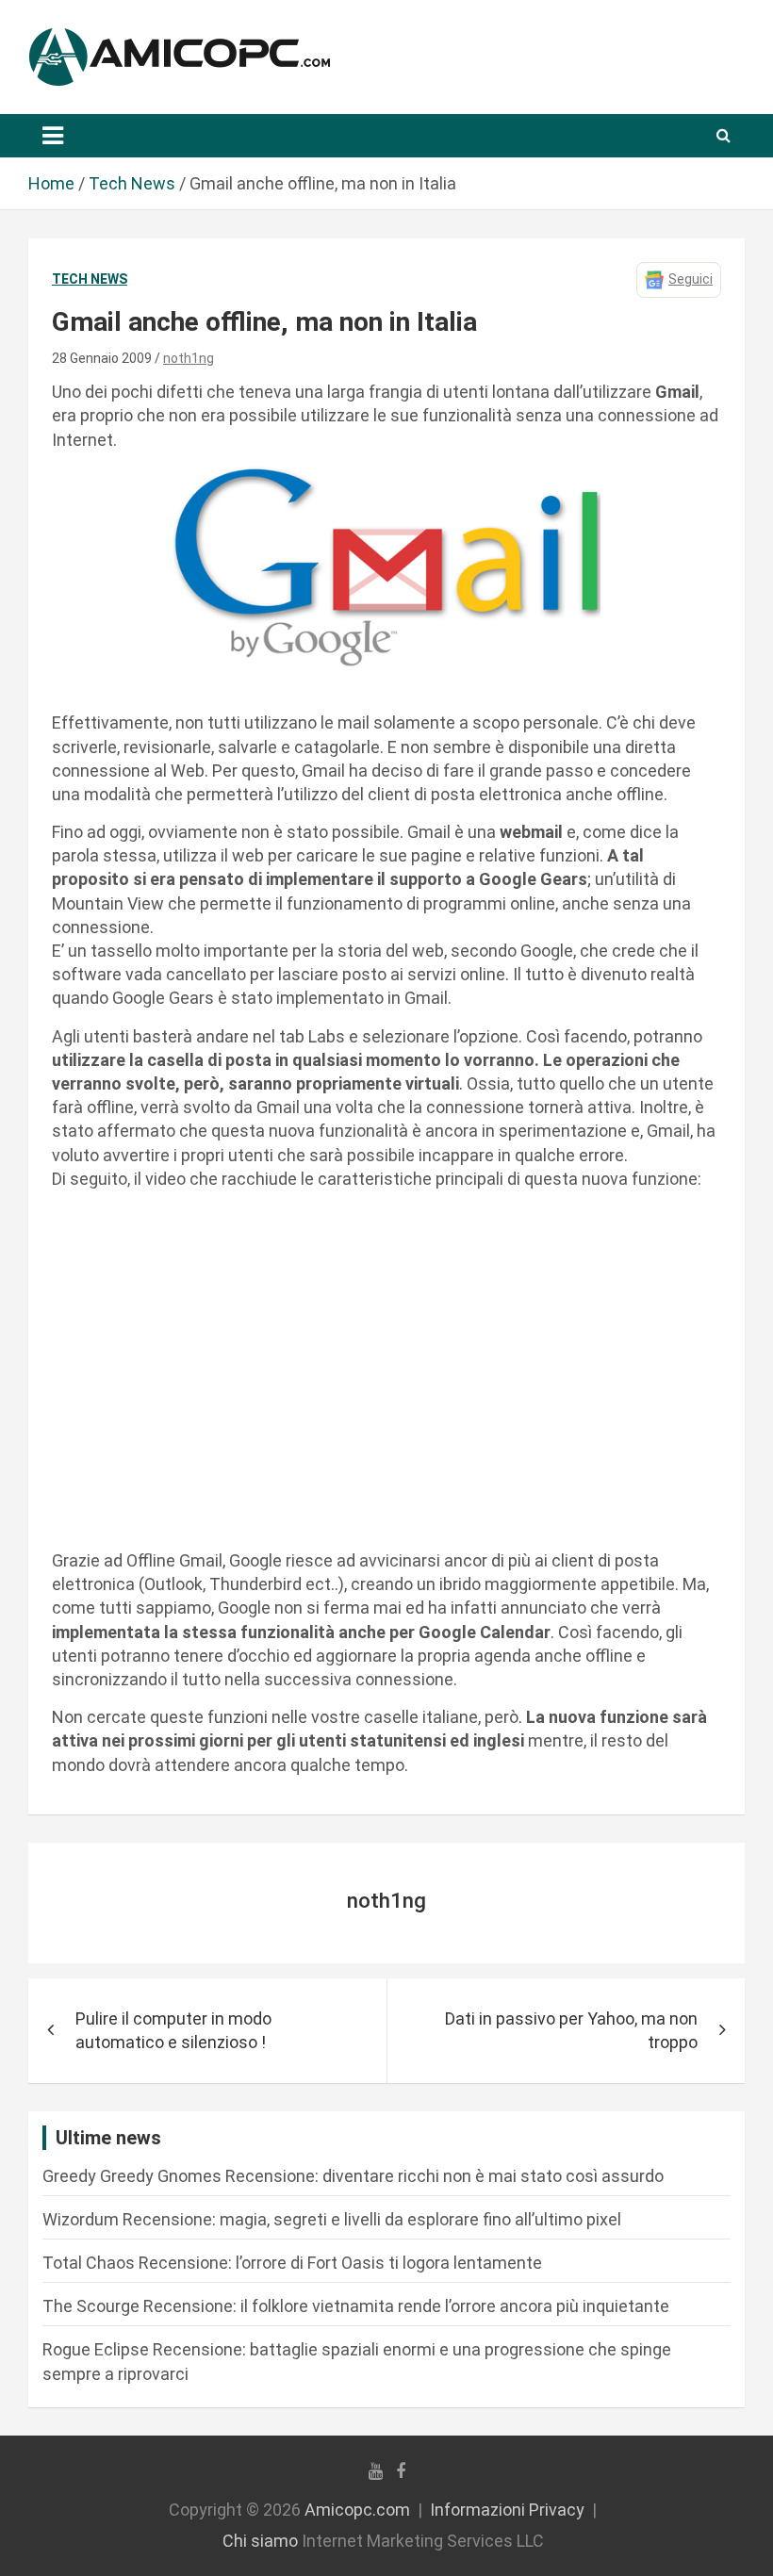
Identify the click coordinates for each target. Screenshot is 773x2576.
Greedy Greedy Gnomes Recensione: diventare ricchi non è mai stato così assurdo (353, 2176)
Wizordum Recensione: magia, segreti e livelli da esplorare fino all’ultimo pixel (332, 2219)
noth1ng (189, 358)
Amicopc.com (357, 2510)
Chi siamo (260, 2541)
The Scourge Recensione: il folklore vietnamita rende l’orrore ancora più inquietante (356, 2306)
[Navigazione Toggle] (53, 136)
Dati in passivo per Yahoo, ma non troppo (571, 2030)
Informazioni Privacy (507, 2510)
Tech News (90, 279)
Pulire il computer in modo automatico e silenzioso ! (173, 2030)
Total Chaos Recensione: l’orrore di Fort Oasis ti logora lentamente (292, 2263)
